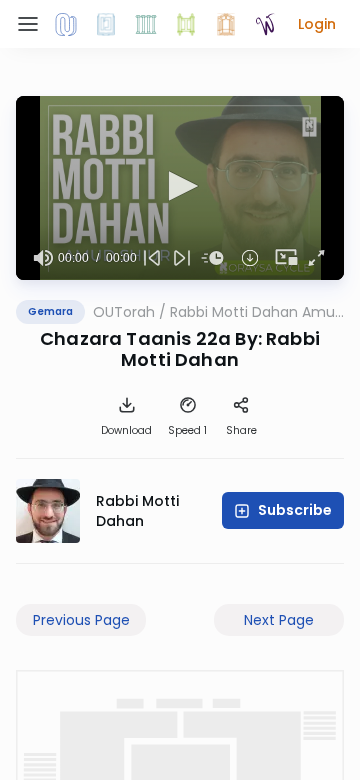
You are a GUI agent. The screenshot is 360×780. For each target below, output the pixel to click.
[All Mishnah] (106, 24)
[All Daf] (226, 24)
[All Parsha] (186, 24)
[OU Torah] (66, 24)
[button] (317, 24)
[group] (43, 258)
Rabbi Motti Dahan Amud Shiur (257, 312)
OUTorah (124, 312)
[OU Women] (266, 24)
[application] (180, 188)
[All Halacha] (146, 24)
